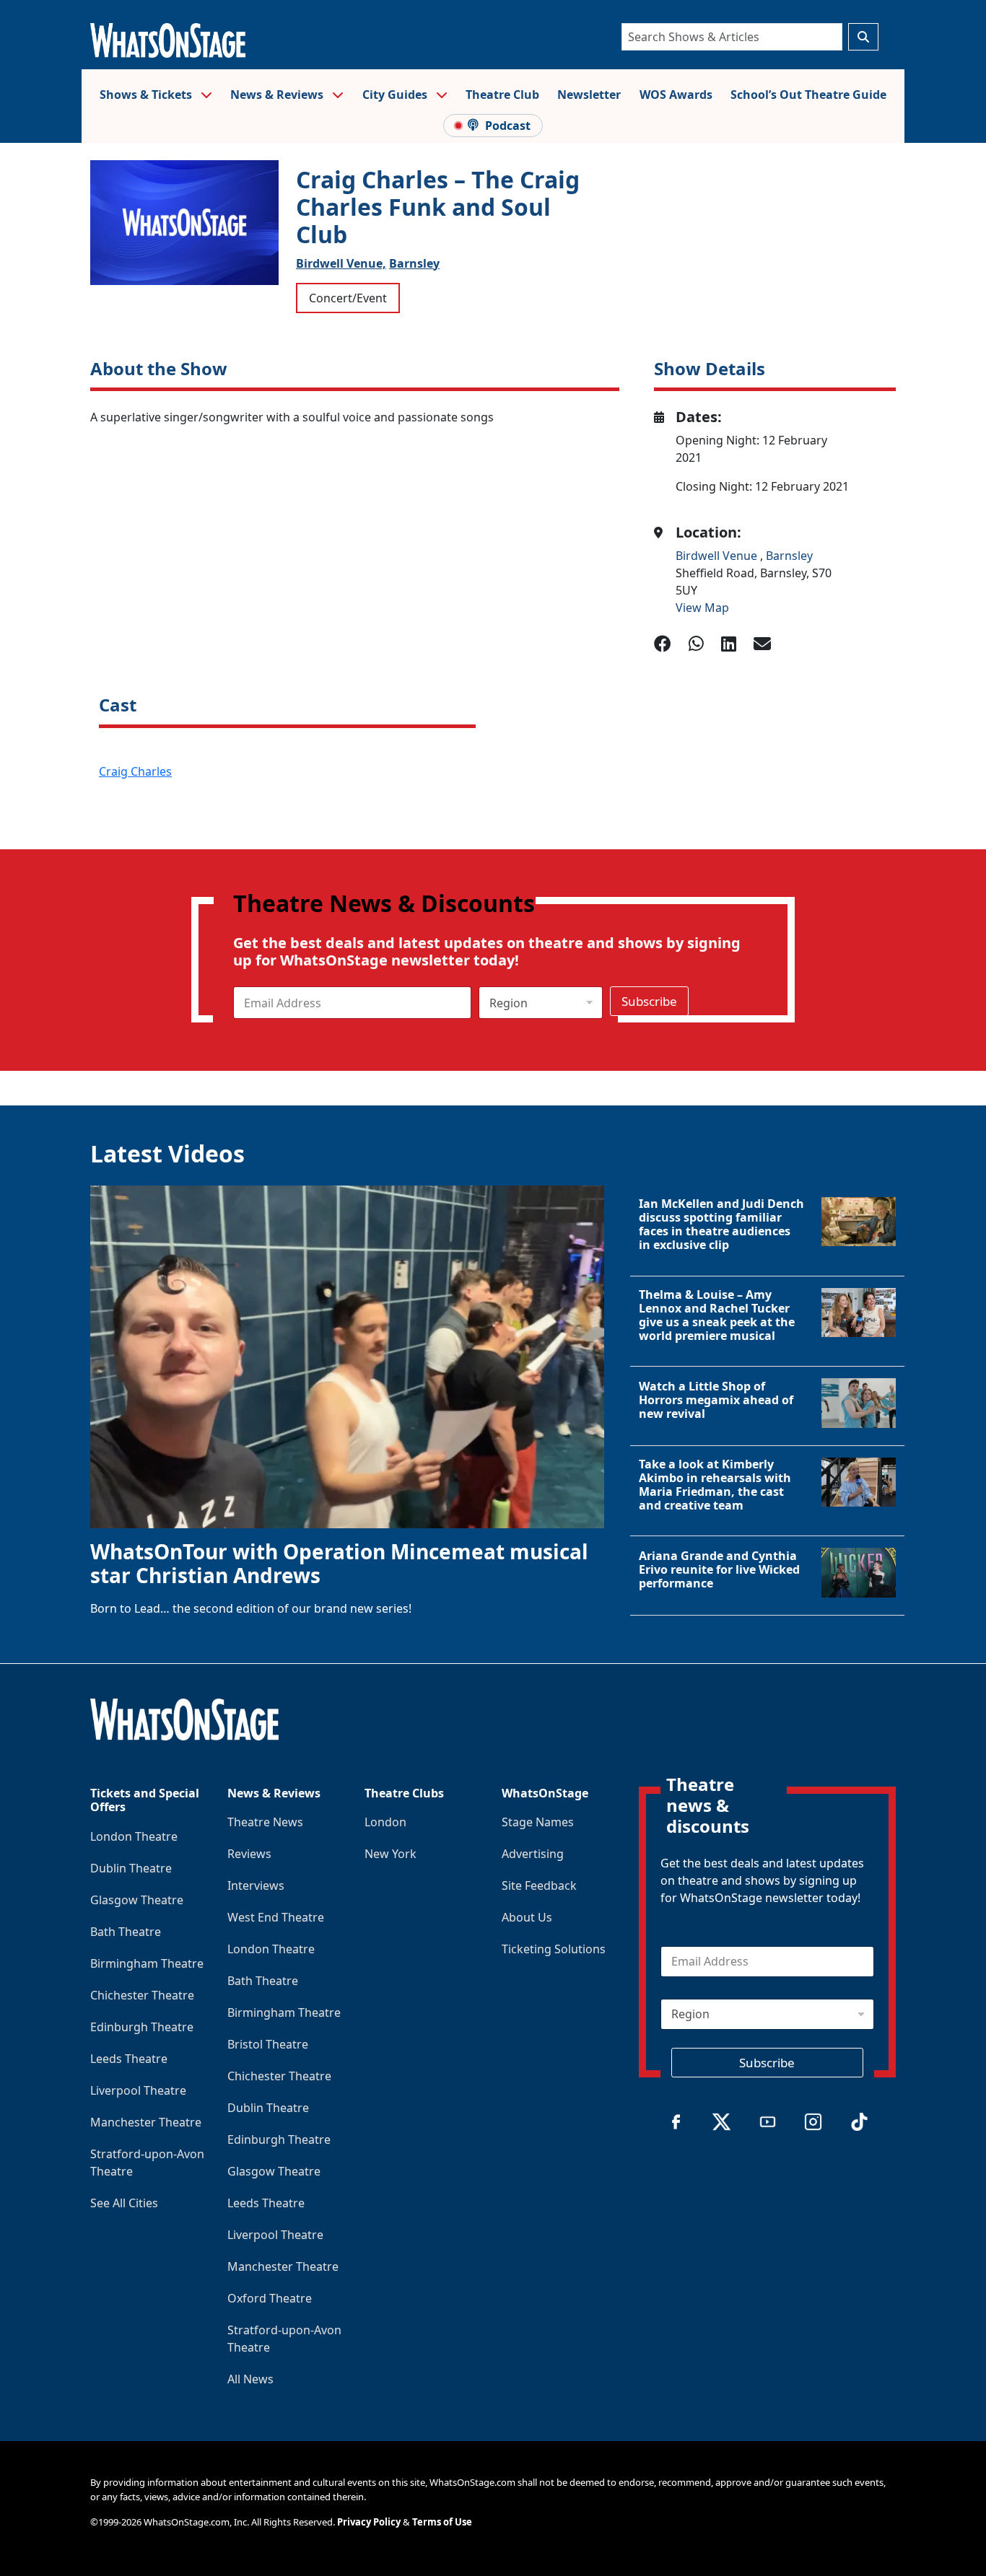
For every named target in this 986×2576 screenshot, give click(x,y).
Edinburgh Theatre (142, 2027)
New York (391, 1854)
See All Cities (124, 2203)
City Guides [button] (396, 95)
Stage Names (538, 1822)
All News (250, 2379)
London (385, 1822)
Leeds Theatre (129, 2059)
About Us (527, 1917)
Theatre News (265, 1822)
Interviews (256, 1885)
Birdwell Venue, (341, 263)
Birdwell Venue (718, 556)
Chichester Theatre (142, 1995)
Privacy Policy (369, 2522)
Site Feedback (539, 1885)
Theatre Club (502, 95)
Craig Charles (135, 771)
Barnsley (414, 263)
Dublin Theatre (131, 1868)
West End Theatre (276, 1917)
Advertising (533, 1854)
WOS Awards (676, 95)
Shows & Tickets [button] (147, 95)
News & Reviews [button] (278, 95)
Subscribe (649, 1001)
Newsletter (589, 95)
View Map (702, 608)
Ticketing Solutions (554, 1949)
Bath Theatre (126, 1932)
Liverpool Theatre (138, 2090)
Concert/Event (348, 298)
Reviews (249, 1854)
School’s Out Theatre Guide (808, 95)
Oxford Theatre (270, 2298)
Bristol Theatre (268, 2044)
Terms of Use (442, 2522)
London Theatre (134, 1836)
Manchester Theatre (146, 2122)
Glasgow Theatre (137, 1900)
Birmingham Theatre (147, 1963)
